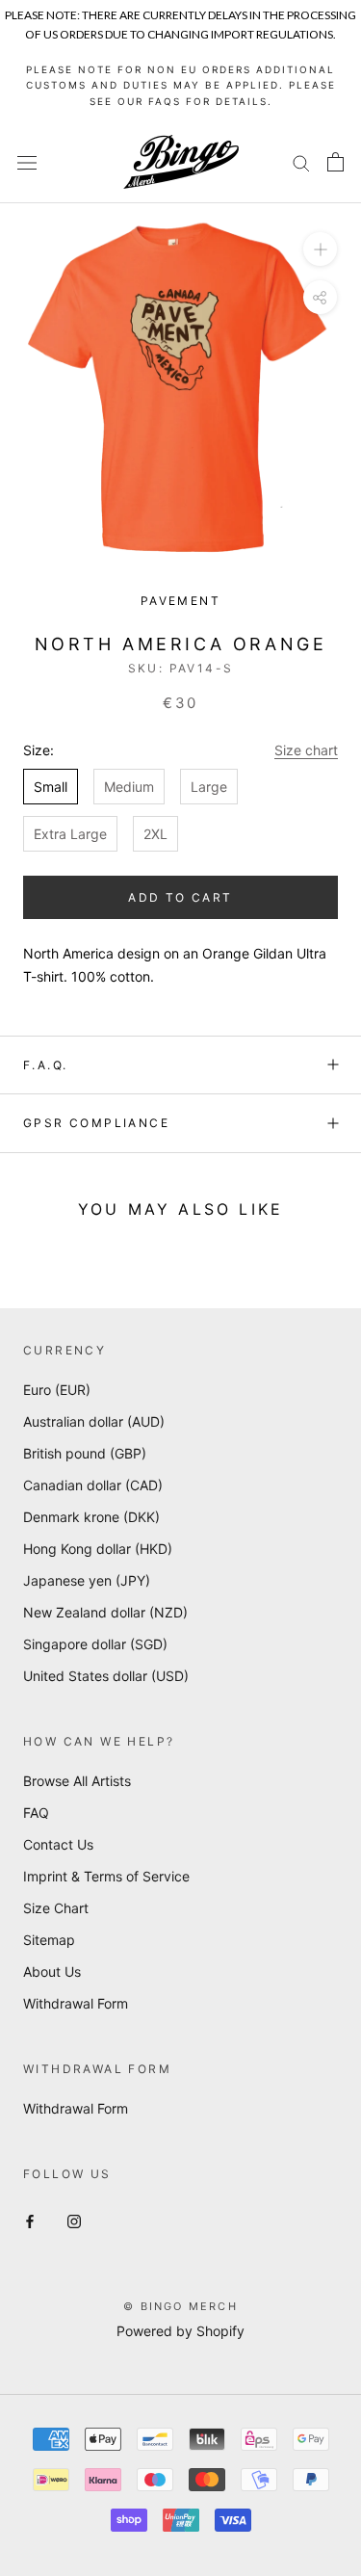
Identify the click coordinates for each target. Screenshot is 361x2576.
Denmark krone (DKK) (91, 1517)
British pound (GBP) (85, 1453)
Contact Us (58, 1844)
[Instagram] (74, 2220)
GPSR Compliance (96, 1123)
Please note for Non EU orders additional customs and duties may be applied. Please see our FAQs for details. (181, 85)
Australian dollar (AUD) (94, 1421)
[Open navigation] (27, 162)
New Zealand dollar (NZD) (105, 1612)
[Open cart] (335, 162)
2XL (155, 834)
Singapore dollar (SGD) (95, 1644)
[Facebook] (30, 2220)
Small (51, 787)
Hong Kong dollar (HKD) (98, 1549)
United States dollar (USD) (106, 1676)
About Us (52, 1971)
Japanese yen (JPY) (87, 1580)
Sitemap (49, 1940)
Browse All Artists (77, 1781)
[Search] (301, 162)
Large (209, 787)
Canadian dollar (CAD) (93, 1485)
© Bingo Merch (180, 2306)
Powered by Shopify (180, 2331)
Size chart (306, 750)
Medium (129, 787)
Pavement (180, 601)
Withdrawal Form (76, 2003)
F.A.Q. (45, 1065)
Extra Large (70, 834)
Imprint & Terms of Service (106, 1876)
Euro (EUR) (57, 1390)
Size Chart (56, 1908)
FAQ (36, 1813)
